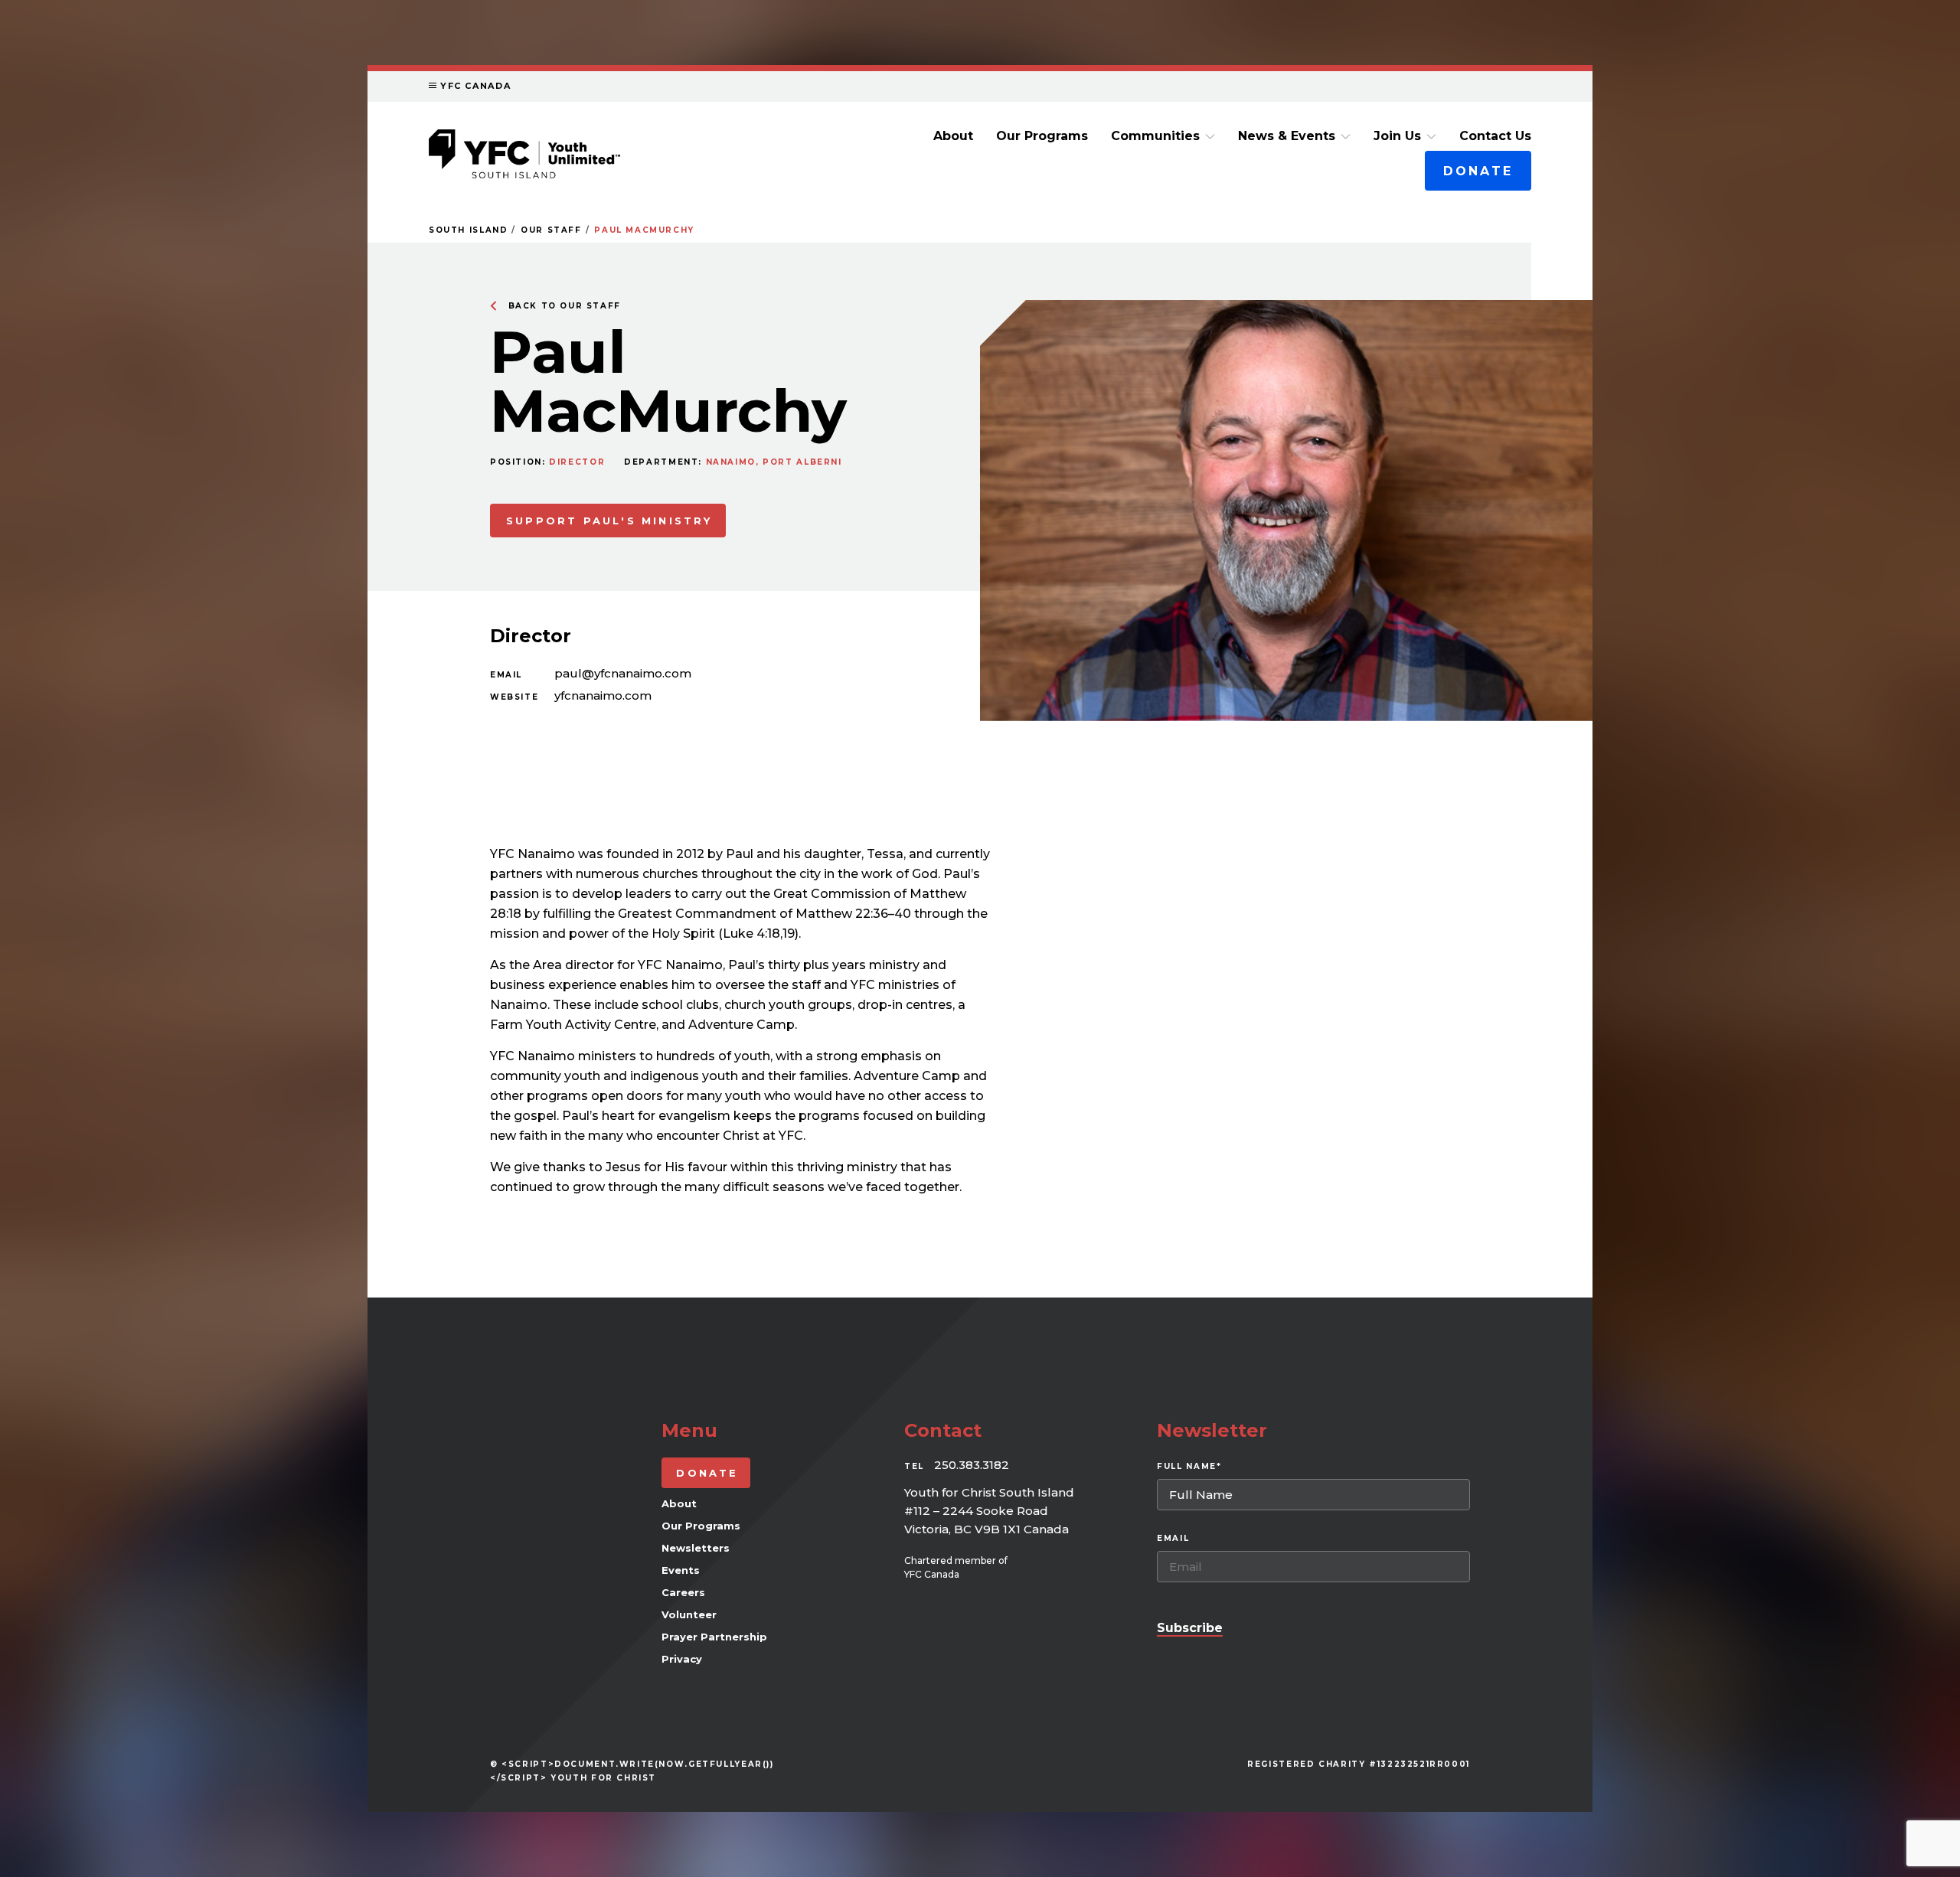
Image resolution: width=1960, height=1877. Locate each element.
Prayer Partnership (714, 1637)
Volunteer (689, 1614)
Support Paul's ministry (609, 521)
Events (681, 1570)
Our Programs (1042, 136)
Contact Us (1495, 136)
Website (514, 697)
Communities (1155, 136)
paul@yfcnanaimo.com (623, 673)
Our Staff (551, 230)
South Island (468, 230)
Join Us (1397, 136)
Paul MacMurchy (644, 230)
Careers (683, 1592)
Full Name (1189, 1466)
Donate (1478, 171)
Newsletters (696, 1548)
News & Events (1287, 136)
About (953, 136)
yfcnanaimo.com (603, 695)
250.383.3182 (972, 1465)
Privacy (682, 1659)
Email (506, 675)
